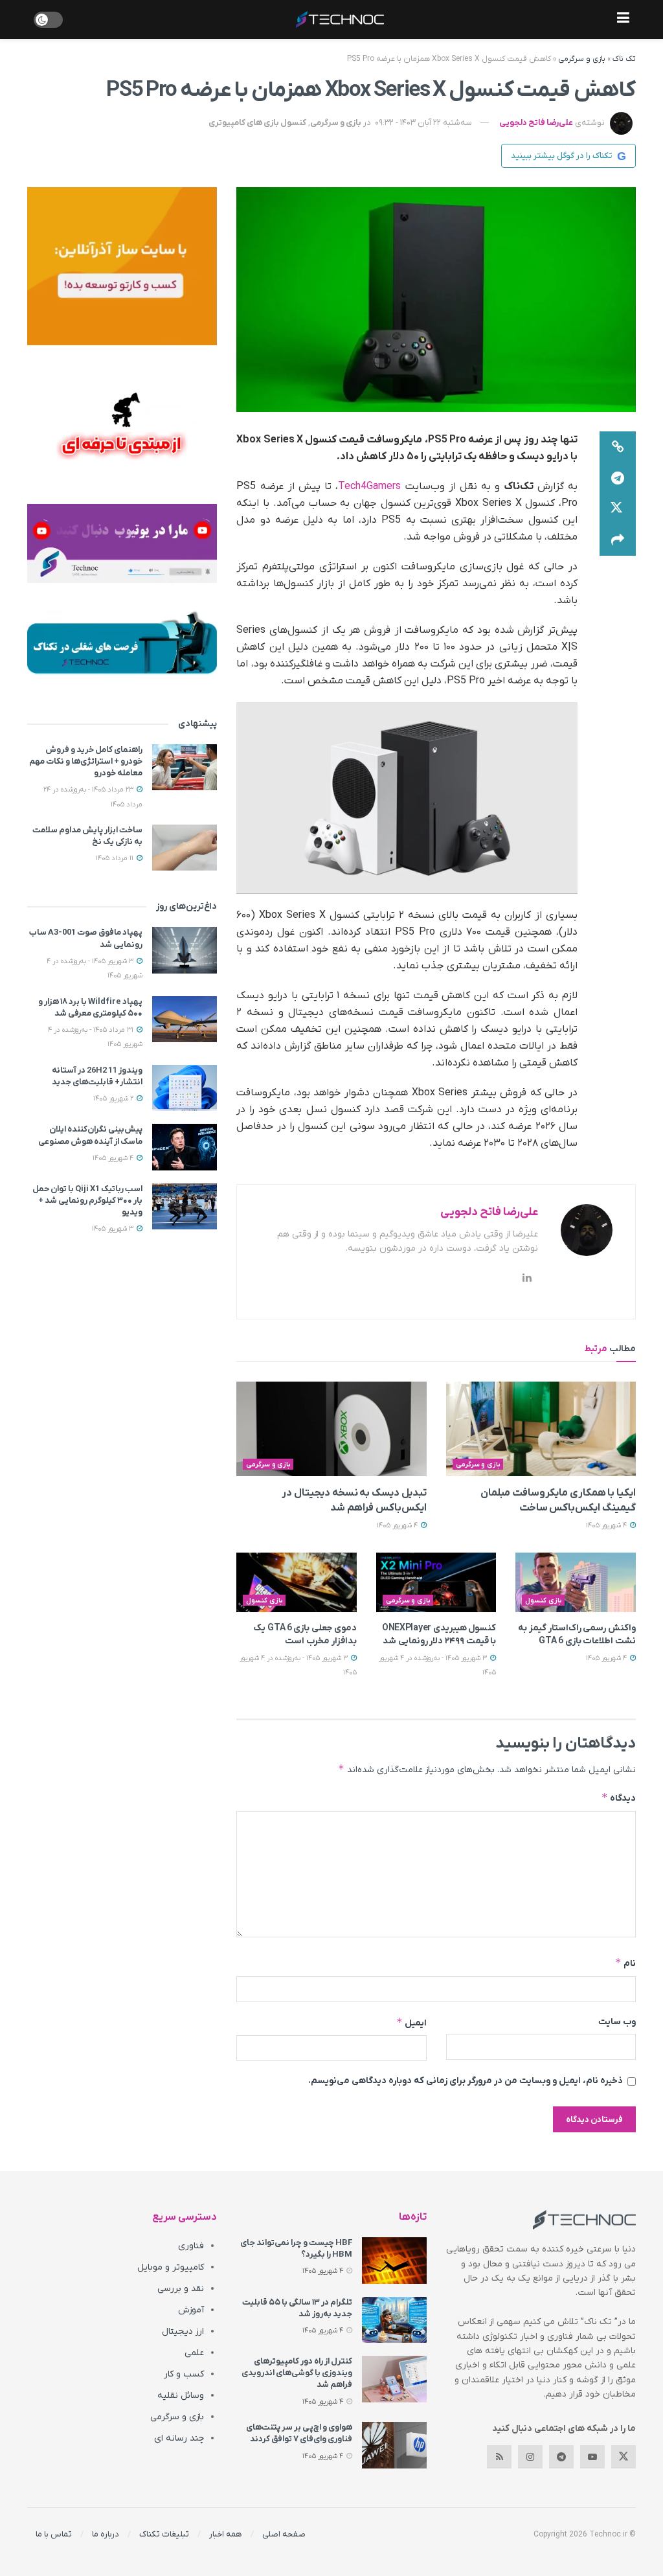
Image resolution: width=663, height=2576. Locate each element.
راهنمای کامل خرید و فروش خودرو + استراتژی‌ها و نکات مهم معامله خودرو (86, 761)
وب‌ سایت (617, 2022)
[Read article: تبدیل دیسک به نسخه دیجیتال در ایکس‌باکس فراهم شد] (331, 1429)
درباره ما (106, 2534)
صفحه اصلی (284, 2534)
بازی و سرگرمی (582, 59)
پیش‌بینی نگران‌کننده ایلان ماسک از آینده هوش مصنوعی (90, 1135)
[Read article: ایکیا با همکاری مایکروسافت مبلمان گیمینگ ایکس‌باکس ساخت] (541, 1429)
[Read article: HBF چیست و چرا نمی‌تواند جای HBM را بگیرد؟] (394, 2261)
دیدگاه (619, 1798)
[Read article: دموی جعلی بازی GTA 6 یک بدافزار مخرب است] (297, 1583)
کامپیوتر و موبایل (171, 2267)
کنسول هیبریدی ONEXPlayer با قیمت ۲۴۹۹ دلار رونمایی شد (439, 1635)
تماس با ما (54, 2534)
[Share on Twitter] (618, 509)
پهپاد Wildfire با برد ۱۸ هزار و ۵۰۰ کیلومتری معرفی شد (90, 1008)
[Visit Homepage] (340, 19)
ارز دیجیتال (183, 2331)
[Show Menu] (623, 19)
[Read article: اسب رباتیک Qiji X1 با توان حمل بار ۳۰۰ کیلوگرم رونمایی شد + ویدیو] (185, 1207)
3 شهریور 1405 (114, 1229)
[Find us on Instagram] (530, 2457)
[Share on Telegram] (618, 478)
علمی (194, 2353)
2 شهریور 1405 (114, 1099)
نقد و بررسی (181, 2289)
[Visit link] (122, 266)
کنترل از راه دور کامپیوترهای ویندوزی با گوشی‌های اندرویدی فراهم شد (297, 2373)
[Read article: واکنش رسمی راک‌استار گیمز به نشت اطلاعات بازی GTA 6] (576, 1583)
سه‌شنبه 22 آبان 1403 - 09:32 (423, 123)
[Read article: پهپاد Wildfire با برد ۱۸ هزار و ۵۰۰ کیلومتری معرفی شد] (185, 1020)
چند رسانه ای (179, 2438)
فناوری (191, 2246)
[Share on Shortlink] (618, 447)
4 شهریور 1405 (607, 1525)
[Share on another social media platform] (618, 540)
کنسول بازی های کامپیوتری (257, 123)
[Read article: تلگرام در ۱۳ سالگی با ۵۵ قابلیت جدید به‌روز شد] (394, 2320)
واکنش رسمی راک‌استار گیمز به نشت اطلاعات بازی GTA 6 (577, 1635)
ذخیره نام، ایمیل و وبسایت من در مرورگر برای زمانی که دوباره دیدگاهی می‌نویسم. (466, 2081)
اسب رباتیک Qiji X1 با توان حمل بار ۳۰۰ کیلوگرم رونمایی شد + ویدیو (87, 1201)
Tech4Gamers (369, 486)
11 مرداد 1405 (116, 858)
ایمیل (411, 2023)
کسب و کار (184, 2374)
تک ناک (624, 59)
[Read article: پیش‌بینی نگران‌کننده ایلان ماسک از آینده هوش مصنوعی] (185, 1147)
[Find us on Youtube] (592, 2457)
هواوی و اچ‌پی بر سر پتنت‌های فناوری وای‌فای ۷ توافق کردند (299, 2433)
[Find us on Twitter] (624, 2457)
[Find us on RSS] (499, 2457)
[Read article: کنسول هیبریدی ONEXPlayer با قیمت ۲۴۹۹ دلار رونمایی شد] (436, 1583)
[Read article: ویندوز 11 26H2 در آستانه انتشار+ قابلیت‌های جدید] (185, 1088)
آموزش (191, 2310)
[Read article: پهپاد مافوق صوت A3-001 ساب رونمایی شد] (185, 950)
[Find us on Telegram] (561, 2457)
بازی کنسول (544, 1601)
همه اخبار (226, 2534)
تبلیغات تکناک (164, 2534)
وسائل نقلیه (181, 2396)
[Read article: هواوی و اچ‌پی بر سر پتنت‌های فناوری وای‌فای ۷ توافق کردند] (394, 2445)
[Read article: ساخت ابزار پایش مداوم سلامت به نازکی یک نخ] (185, 848)
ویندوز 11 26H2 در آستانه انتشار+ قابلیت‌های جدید (97, 1076)
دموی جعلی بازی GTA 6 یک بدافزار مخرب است (305, 1635)
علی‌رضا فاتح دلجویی (536, 123)
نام (625, 1963)
